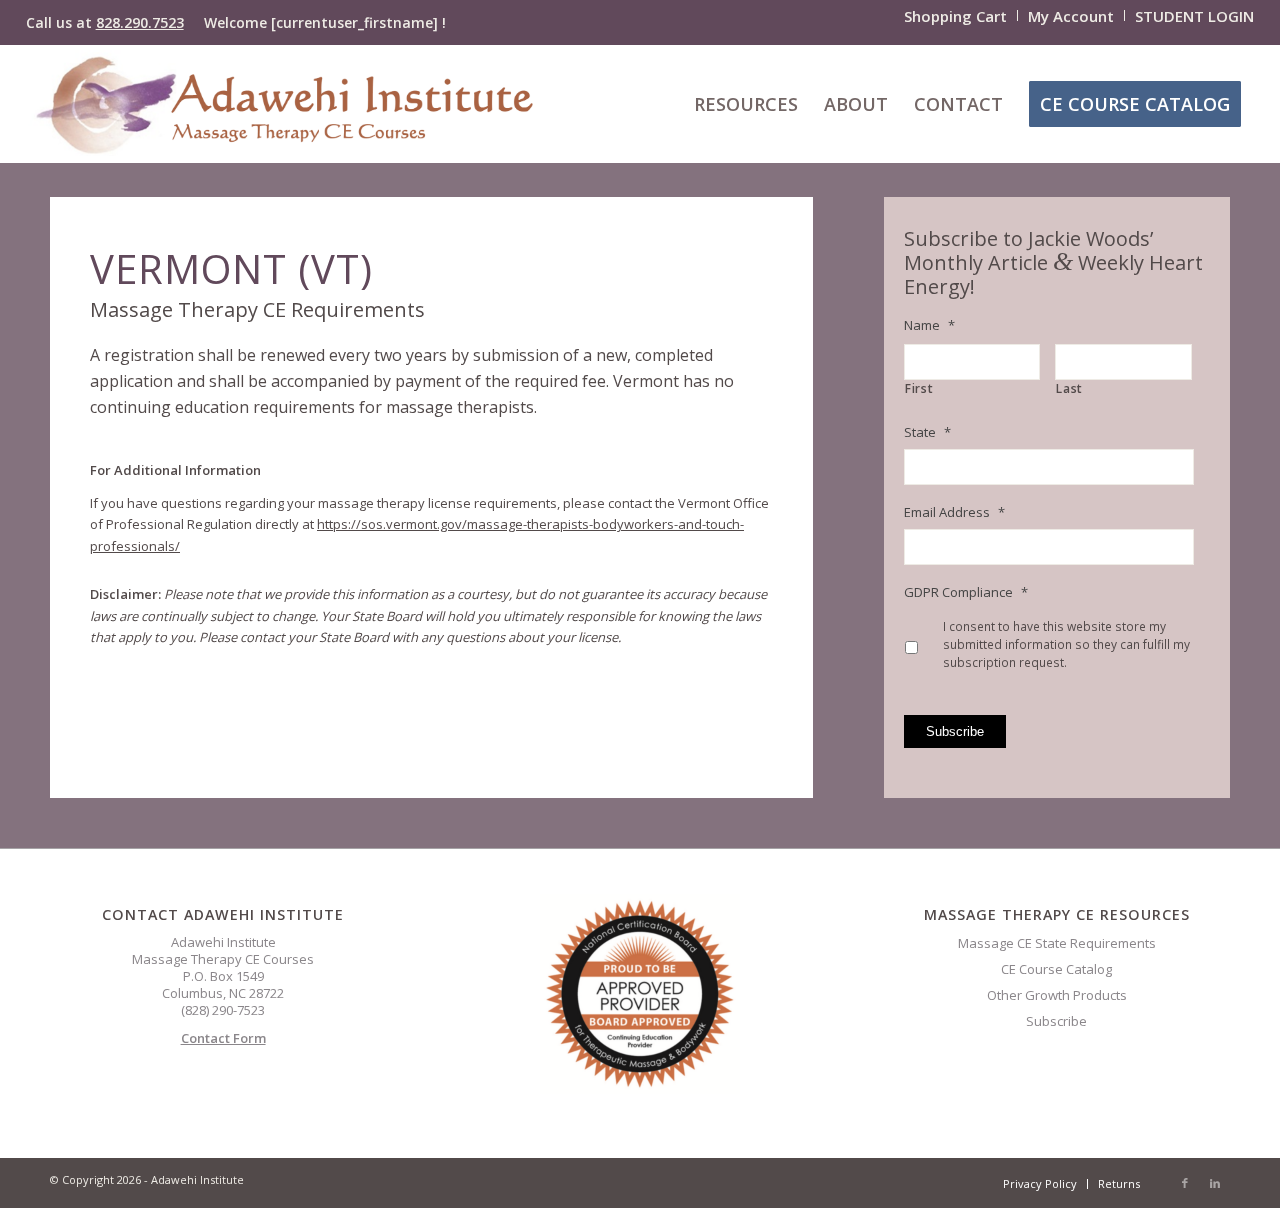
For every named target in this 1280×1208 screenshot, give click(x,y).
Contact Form (223, 1038)
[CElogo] (284, 104)
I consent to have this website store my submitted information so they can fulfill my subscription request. (1066, 644)
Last (1069, 389)
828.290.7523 (140, 22)
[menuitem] (956, 15)
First (919, 389)
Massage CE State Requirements (1057, 943)
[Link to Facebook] (1185, 1183)
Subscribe (955, 731)
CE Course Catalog (1056, 969)
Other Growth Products (1057, 995)
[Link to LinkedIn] (1215, 1183)
